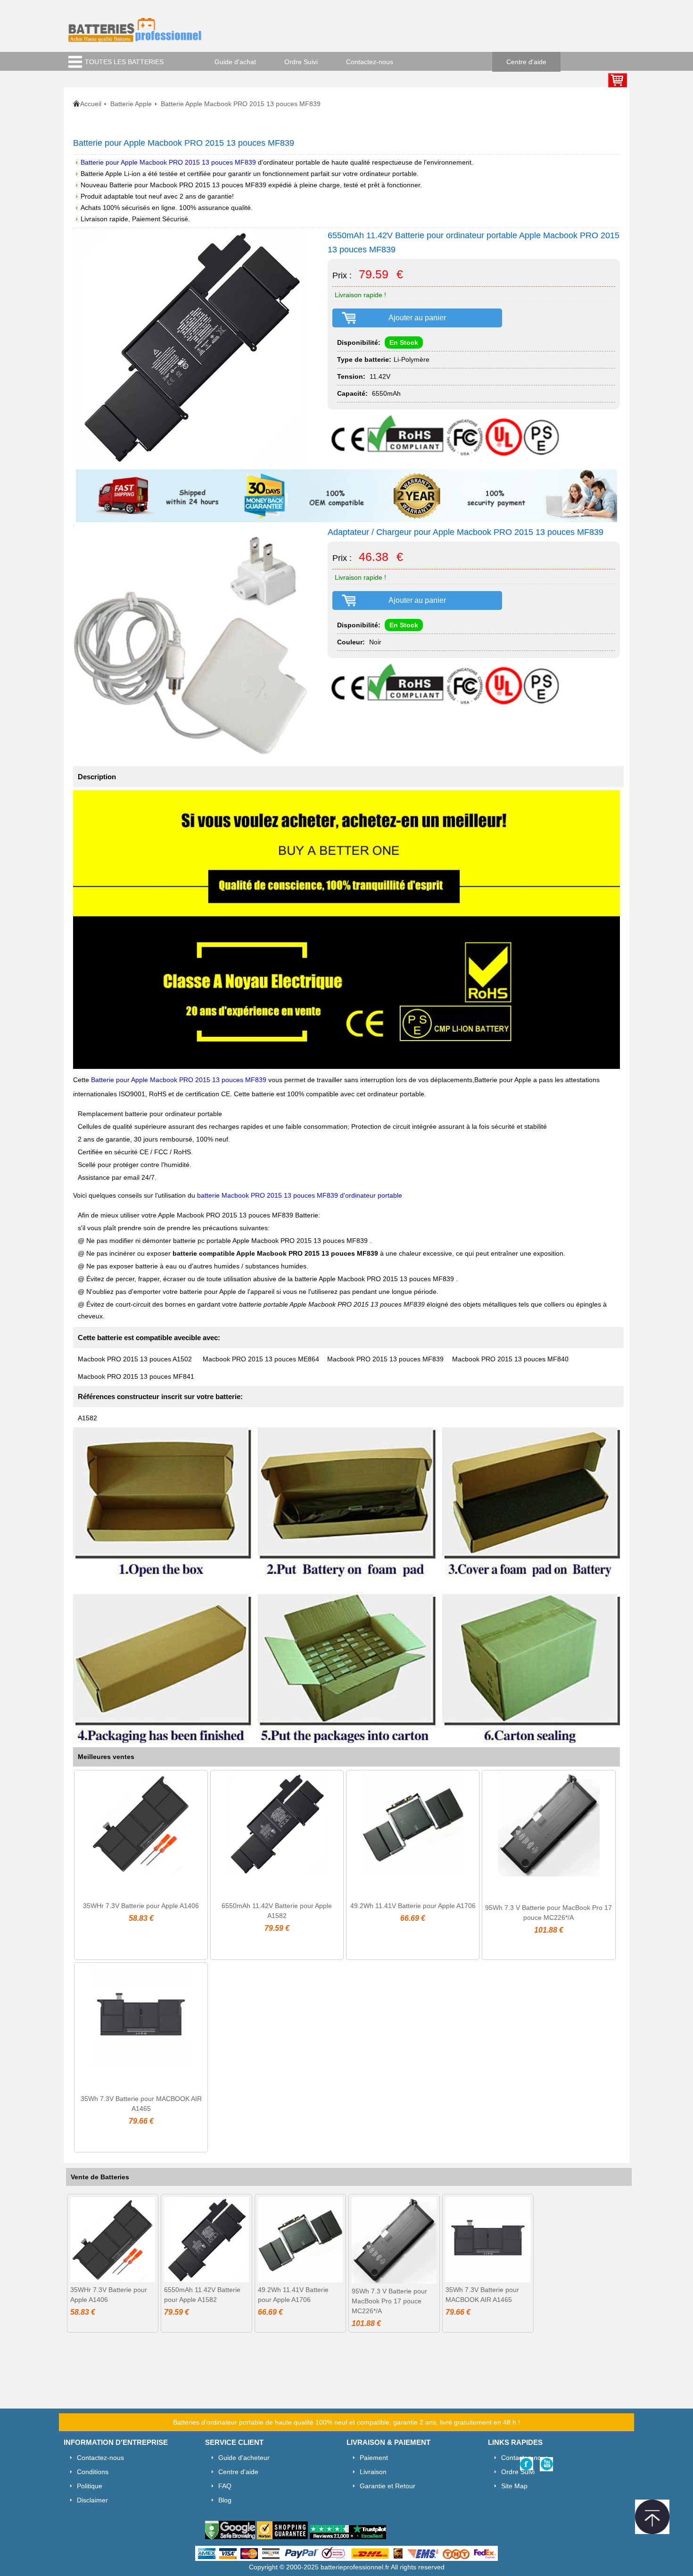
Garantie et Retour (388, 2486)
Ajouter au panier (417, 318)
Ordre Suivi (301, 62)
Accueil (91, 104)
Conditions (93, 2472)
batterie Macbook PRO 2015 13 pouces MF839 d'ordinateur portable (300, 1195)
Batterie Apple (131, 104)
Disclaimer (92, 2500)
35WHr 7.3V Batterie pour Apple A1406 (141, 1906)
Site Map (514, 2486)
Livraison (373, 2472)
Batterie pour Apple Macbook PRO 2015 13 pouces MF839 (169, 162)
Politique (90, 2486)
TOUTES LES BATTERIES (124, 62)
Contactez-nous (370, 62)
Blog (225, 2500)
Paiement (374, 2458)
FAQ (225, 2486)
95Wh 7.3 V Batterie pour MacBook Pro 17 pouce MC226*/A (389, 2301)
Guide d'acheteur (244, 2458)
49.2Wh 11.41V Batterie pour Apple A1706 (413, 1906)
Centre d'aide (526, 62)
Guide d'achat (235, 62)
